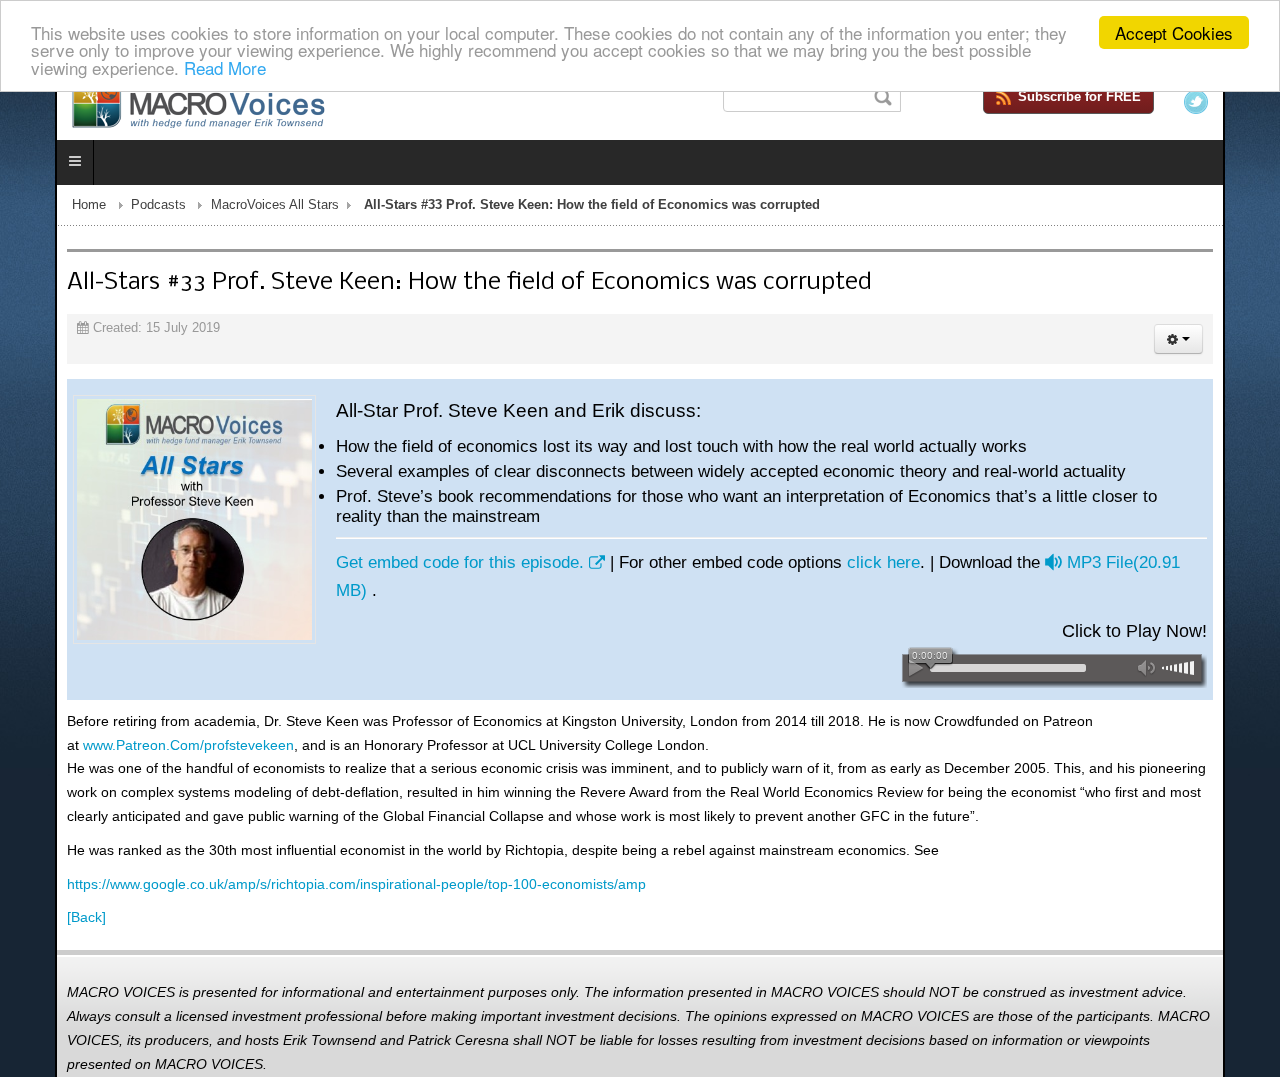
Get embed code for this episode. (405, 566)
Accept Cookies (1174, 32)
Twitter (1251, 102)
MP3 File (1086, 566)
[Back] (31, 893)
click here (828, 566)
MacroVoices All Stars (220, 209)
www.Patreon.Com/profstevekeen (133, 720)
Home (34, 209)
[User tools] (1233, 343)
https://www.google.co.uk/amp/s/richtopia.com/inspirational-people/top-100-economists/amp (301, 859)
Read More (225, 67)
